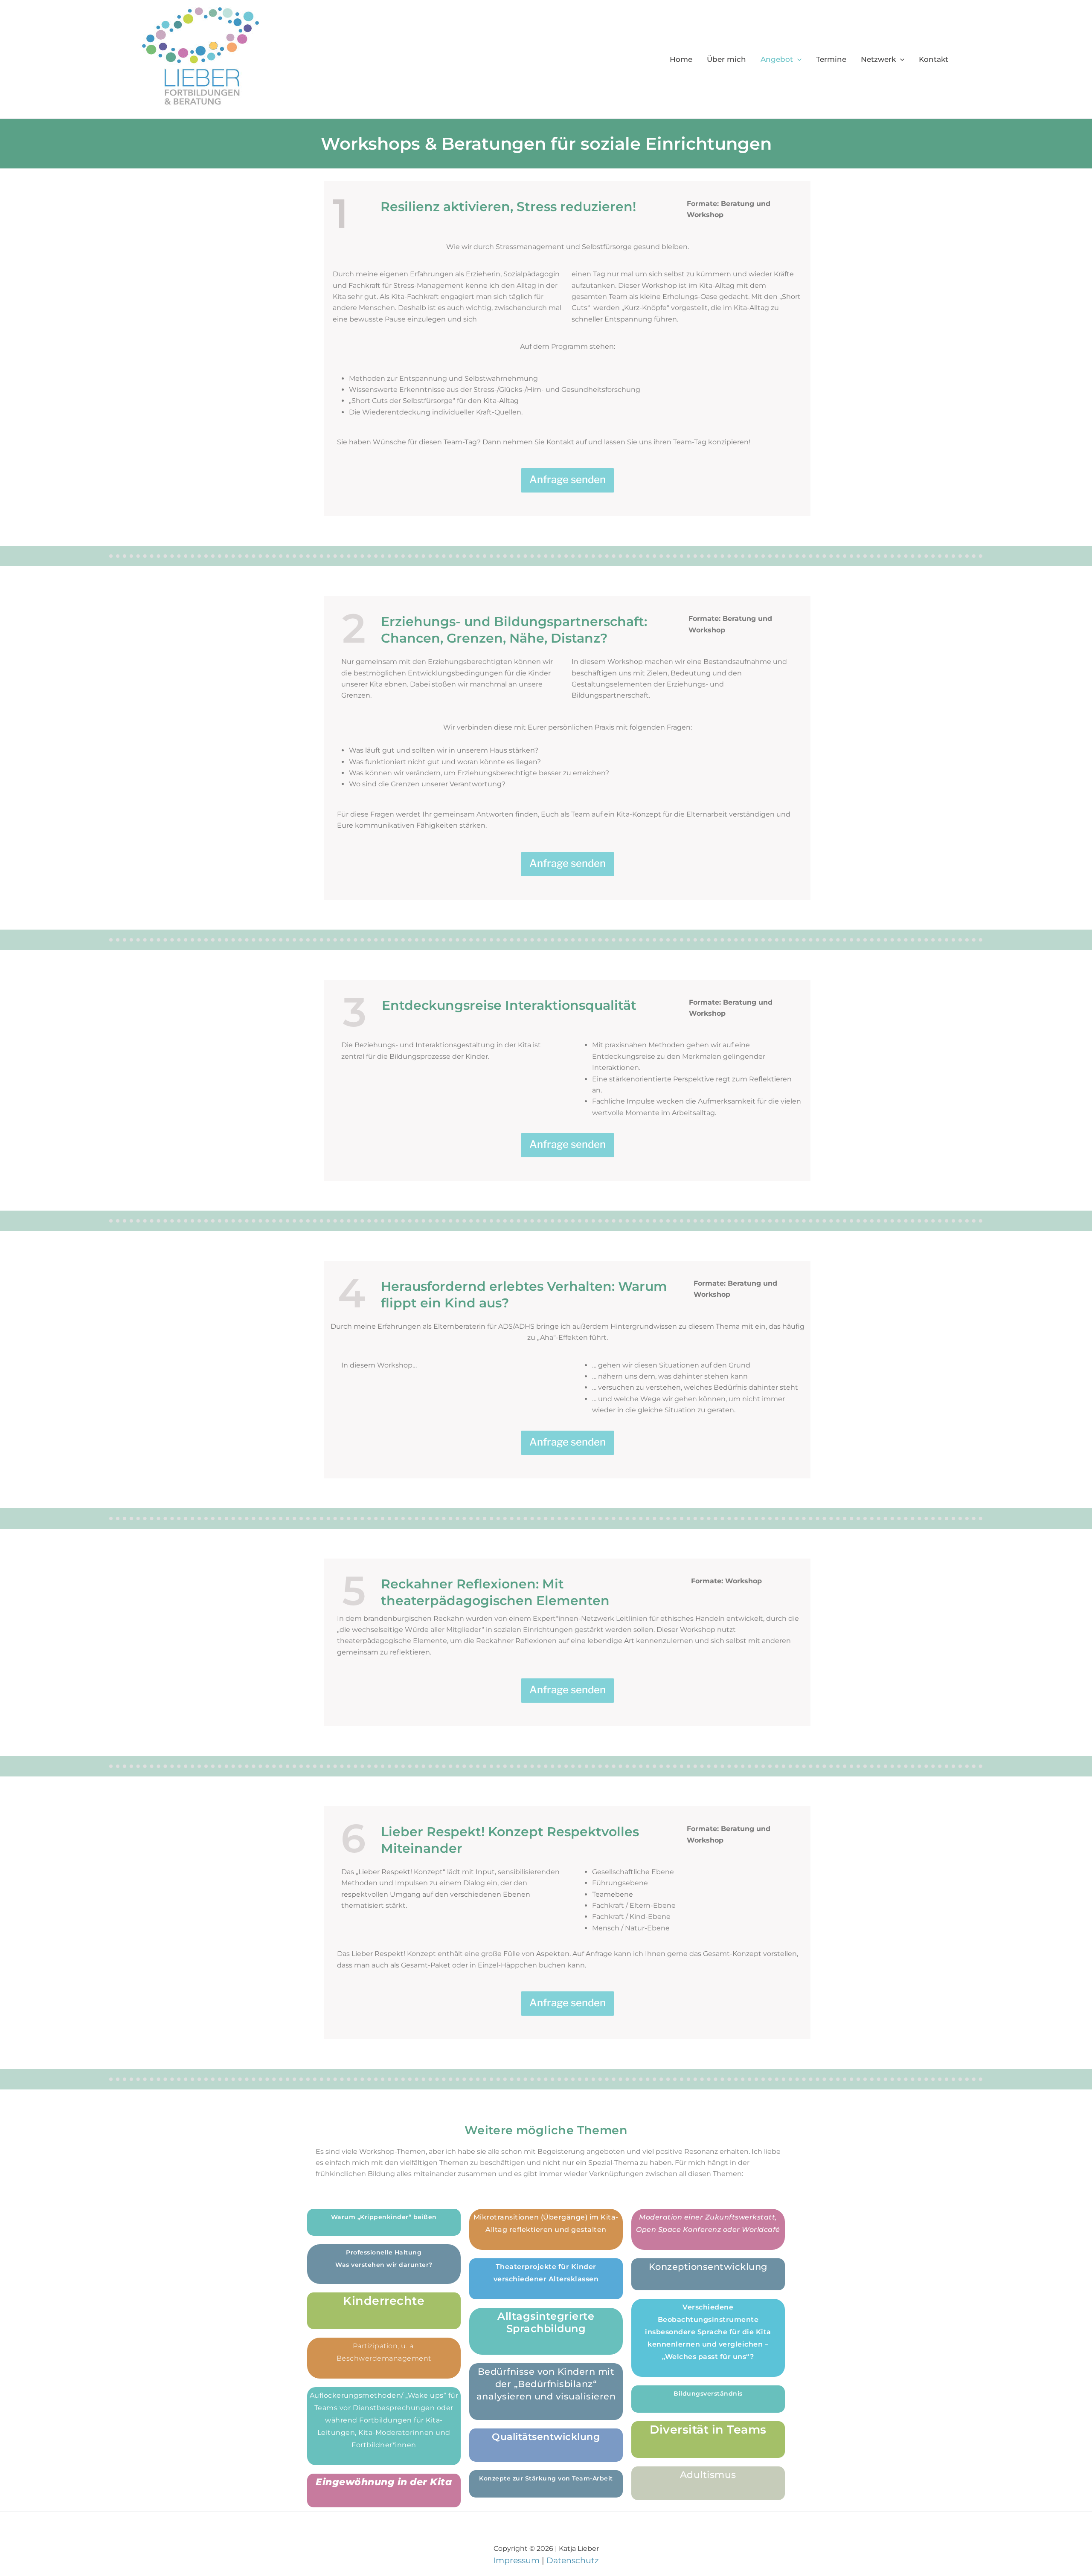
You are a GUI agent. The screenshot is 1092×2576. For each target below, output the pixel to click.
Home (681, 59)
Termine (831, 59)
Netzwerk (878, 59)
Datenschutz (573, 2560)
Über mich (726, 59)
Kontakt (934, 59)
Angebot (777, 59)
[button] (797, 59)
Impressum (516, 2560)
